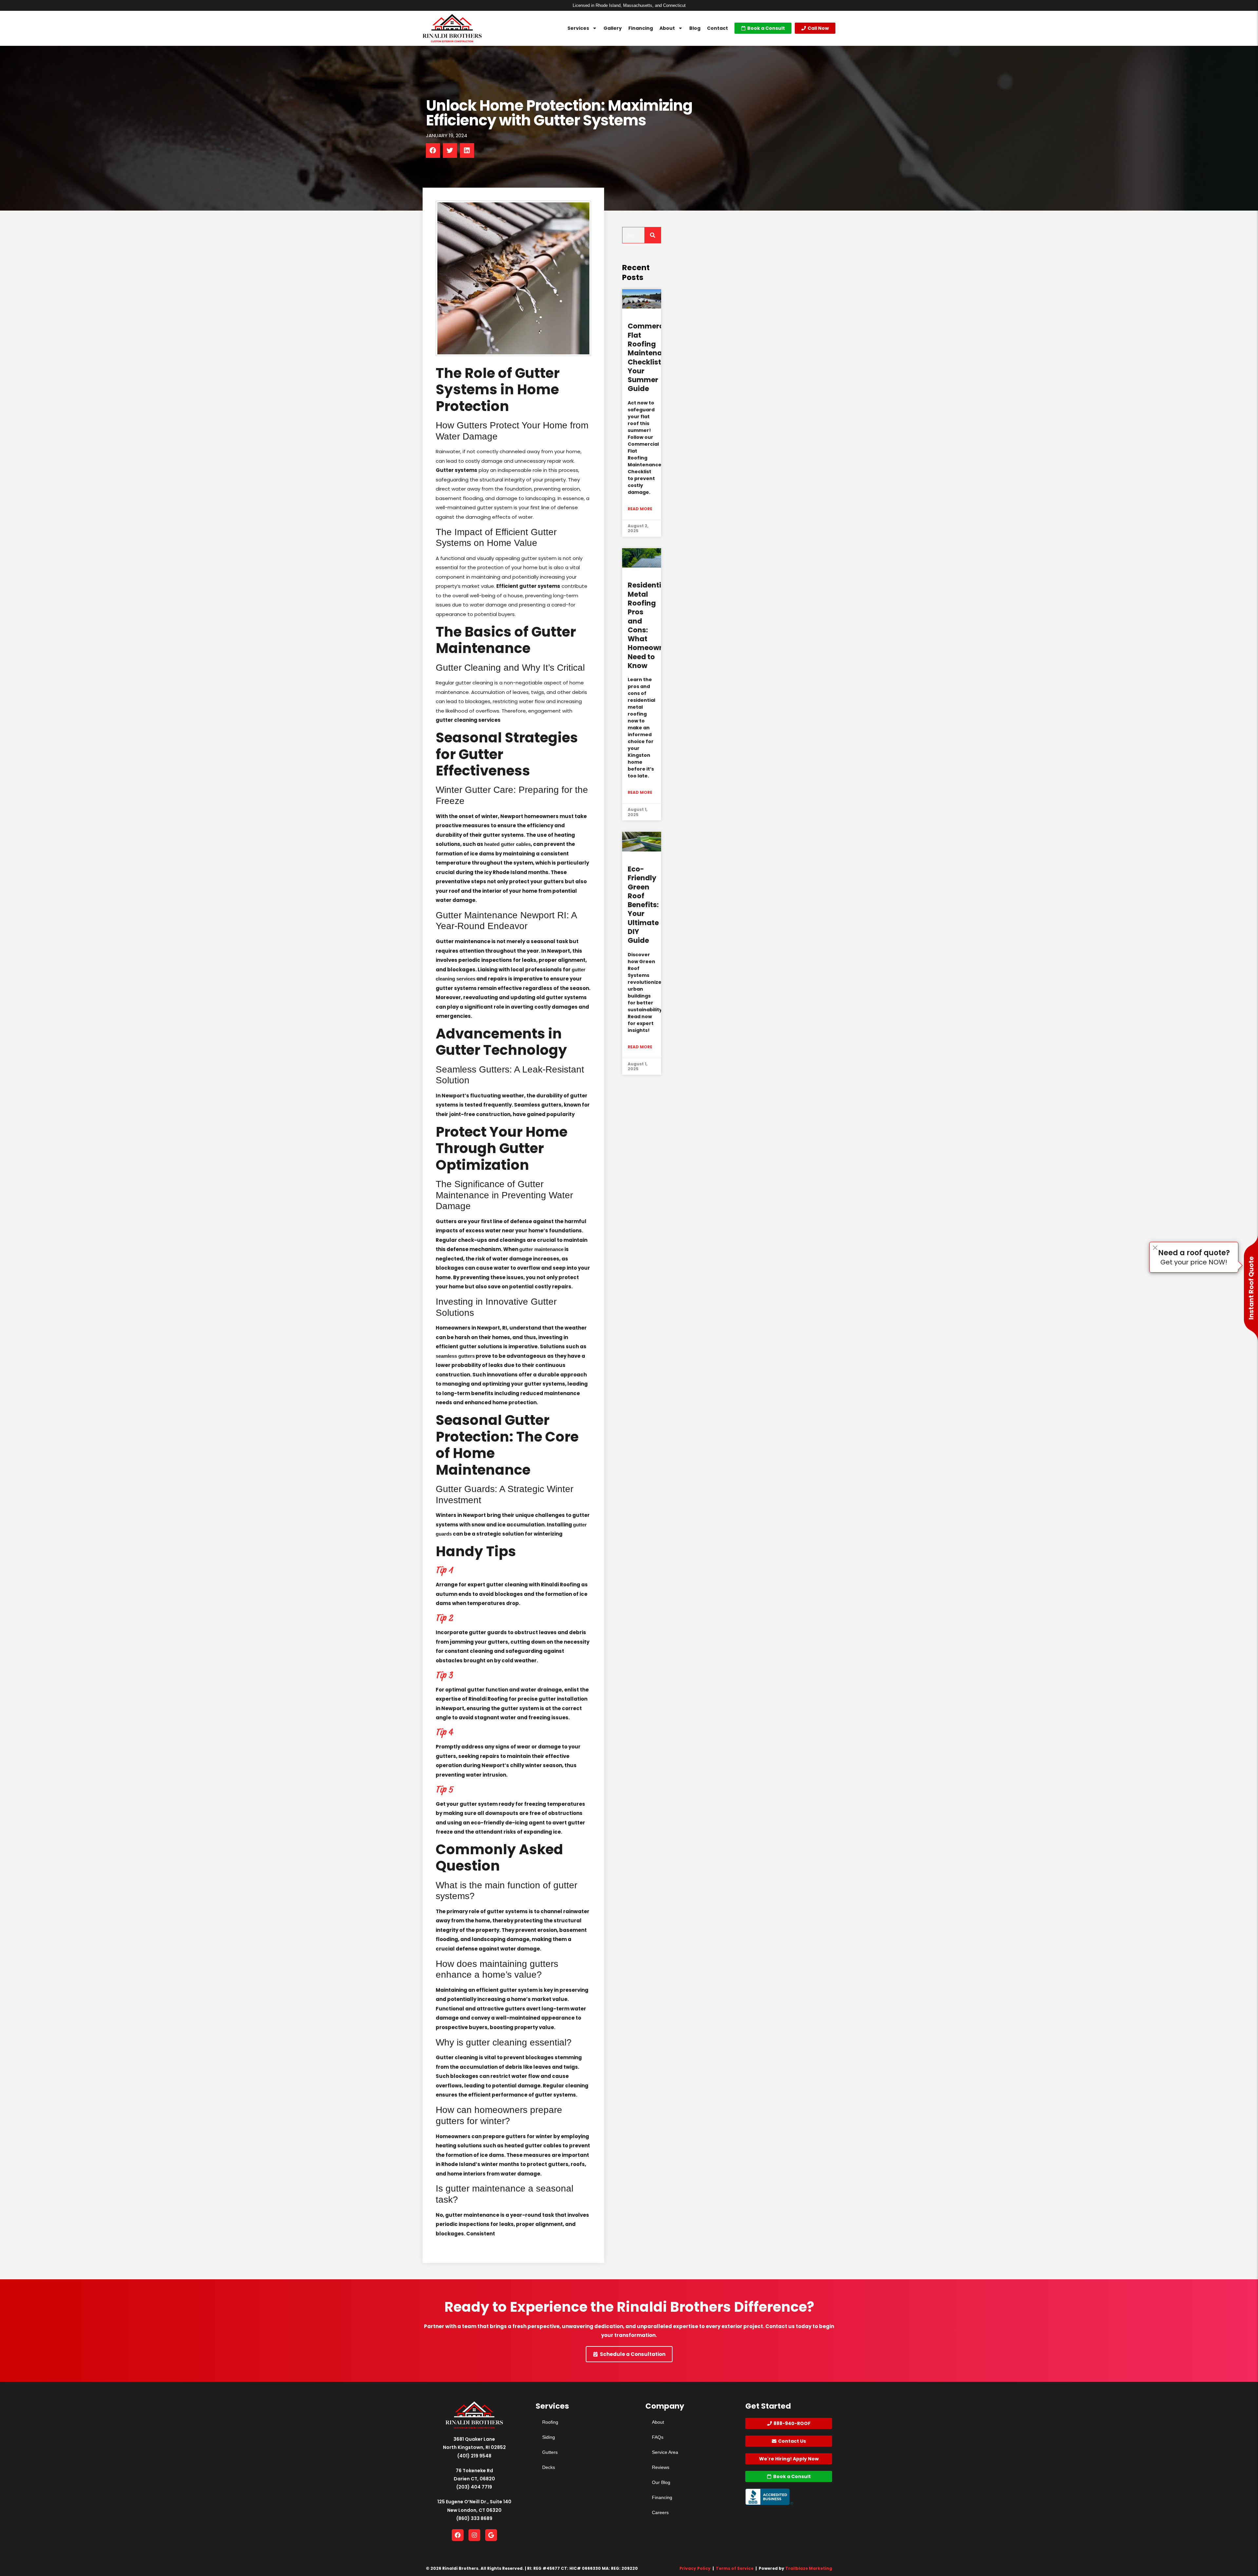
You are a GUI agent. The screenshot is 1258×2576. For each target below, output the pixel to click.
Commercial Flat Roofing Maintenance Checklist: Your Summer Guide (651, 357)
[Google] (491, 2535)
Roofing (550, 2422)
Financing (641, 28)
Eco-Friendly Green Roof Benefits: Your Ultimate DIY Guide (643, 905)
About (667, 28)
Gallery (613, 28)
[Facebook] (458, 2535)
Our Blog (661, 2482)
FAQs (658, 2437)
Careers (660, 2512)
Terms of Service (735, 2568)
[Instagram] (474, 2535)
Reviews (661, 2467)
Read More (640, 509)
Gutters (550, 2452)
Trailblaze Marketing (809, 2568)
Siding (549, 2437)
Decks (549, 2467)
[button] (433, 150)
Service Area (665, 2452)
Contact (717, 28)
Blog (695, 28)
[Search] (653, 235)
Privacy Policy (695, 2568)
